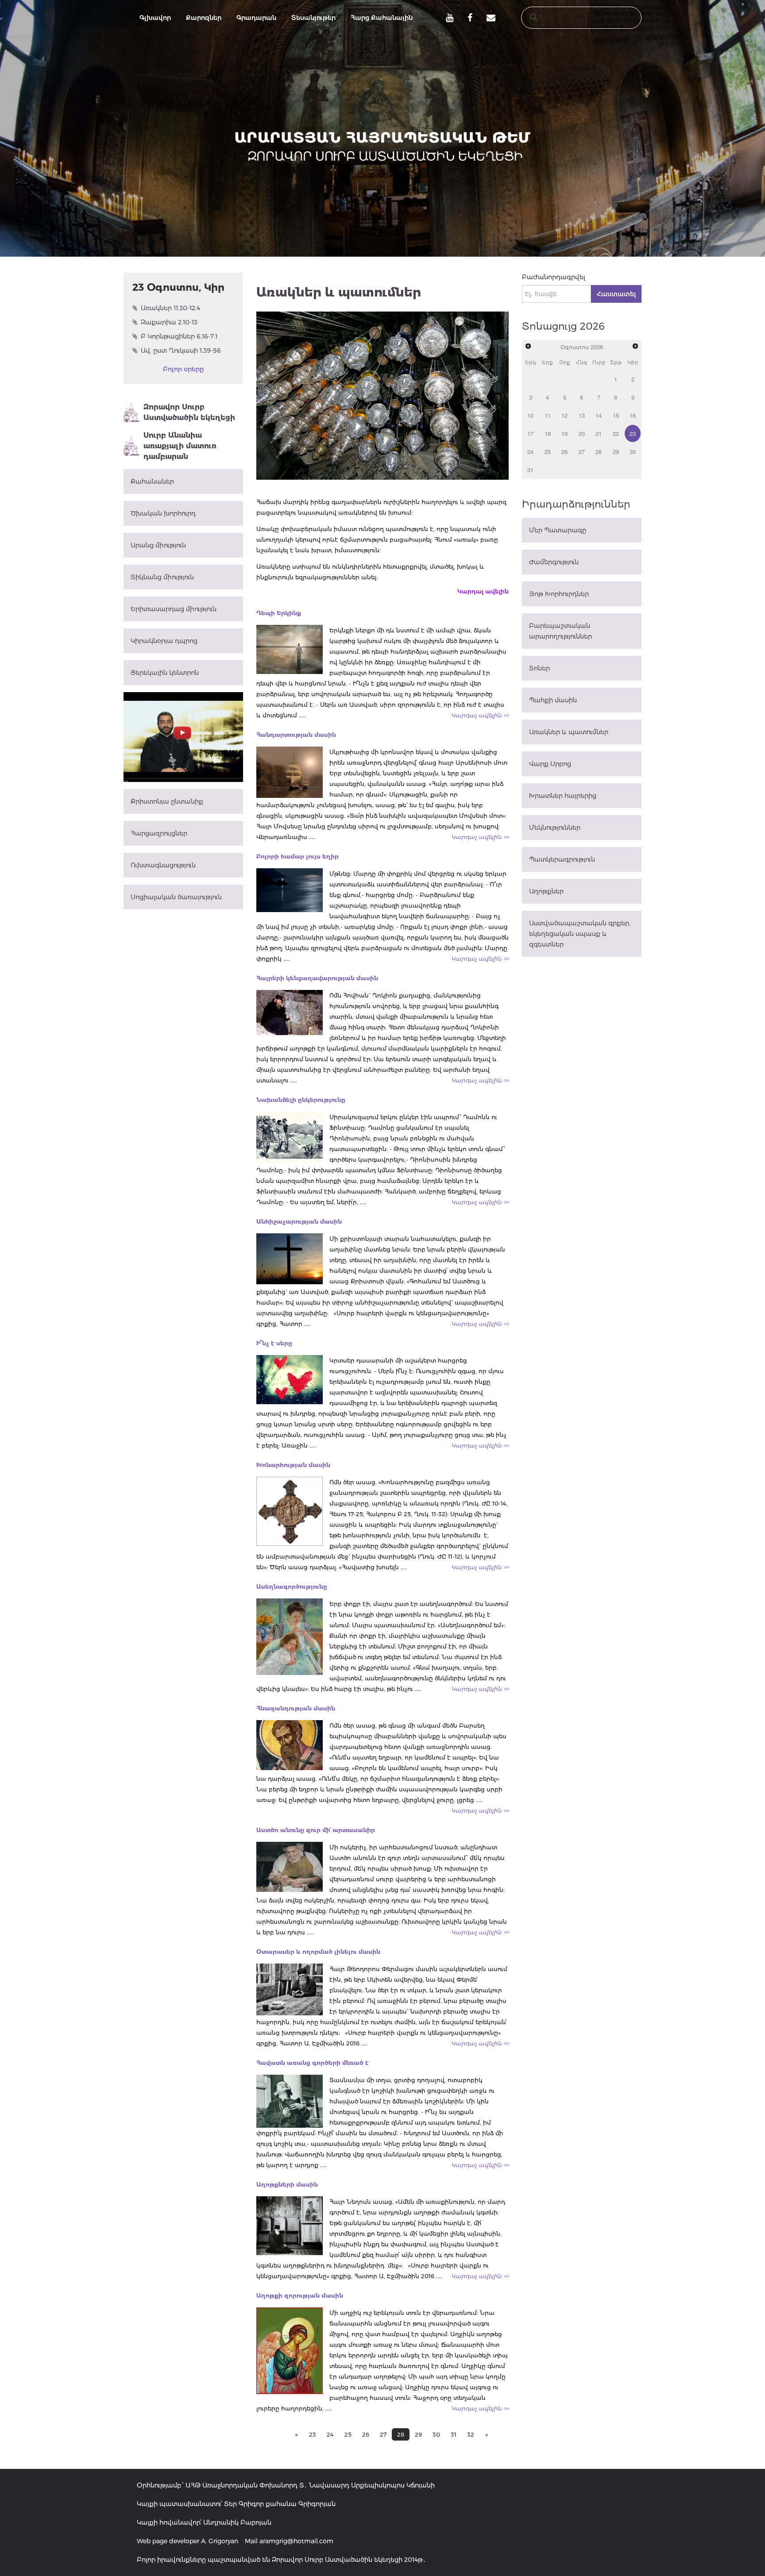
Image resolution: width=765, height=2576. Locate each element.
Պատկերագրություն (562, 859)
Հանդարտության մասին (296, 735)
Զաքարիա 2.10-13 (169, 322)
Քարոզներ (204, 18)
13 (582, 415)
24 (330, 2434)
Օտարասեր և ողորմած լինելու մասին (318, 1952)
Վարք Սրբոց (550, 764)
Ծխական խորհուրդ (163, 513)
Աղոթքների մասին (287, 2184)
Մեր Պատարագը (558, 530)
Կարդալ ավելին (483, 591)
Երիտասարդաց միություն (174, 609)
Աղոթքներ (546, 891)
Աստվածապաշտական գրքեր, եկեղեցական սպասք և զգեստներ (580, 934)
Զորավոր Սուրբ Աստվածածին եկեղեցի (189, 412)
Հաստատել (616, 294)
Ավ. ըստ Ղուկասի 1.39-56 (181, 350)
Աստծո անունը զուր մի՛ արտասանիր (316, 1830)
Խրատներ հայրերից (563, 796)
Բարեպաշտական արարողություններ (560, 631)
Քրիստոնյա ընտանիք (167, 801)
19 (564, 433)
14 (599, 415)
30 (436, 2434)
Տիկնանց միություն (162, 577)
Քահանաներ (152, 481)
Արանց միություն (158, 545)
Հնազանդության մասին (296, 1708)
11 (548, 415)
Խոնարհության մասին (293, 1465)
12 (564, 415)
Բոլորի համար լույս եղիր (297, 856)
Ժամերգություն (554, 562)
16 (633, 415)
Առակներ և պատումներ (569, 732)
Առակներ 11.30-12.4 (170, 308)
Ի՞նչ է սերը (274, 1343)
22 (616, 433)
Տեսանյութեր (313, 18)
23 (313, 2434)
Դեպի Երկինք (279, 613)
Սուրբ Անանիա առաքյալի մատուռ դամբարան (180, 446)
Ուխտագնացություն (163, 865)
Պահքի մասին (553, 700)
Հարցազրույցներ (159, 833)
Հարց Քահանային (382, 18)
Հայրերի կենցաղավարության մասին (317, 978)
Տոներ (539, 668)
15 (616, 415)
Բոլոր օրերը (183, 369)
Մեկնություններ (555, 828)
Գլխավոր (155, 18)
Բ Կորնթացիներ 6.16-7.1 (179, 336)
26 (366, 2434)
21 (599, 433)
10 (530, 415)
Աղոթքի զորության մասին (300, 2295)
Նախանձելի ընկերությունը (301, 1100)
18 (548, 433)
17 (530, 433)
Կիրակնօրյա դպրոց (164, 641)
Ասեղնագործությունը (292, 1586)
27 (383, 2434)
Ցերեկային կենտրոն (165, 673)
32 (471, 2434)
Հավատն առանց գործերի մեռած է (313, 2063)
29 (418, 2434)
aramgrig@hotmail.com (296, 2541)
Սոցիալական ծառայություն (176, 897)
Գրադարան (256, 18)
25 (348, 2434)
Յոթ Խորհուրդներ (559, 594)
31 (454, 2434)
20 (582, 433)
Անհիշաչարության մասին (299, 1221)
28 (599, 452)
